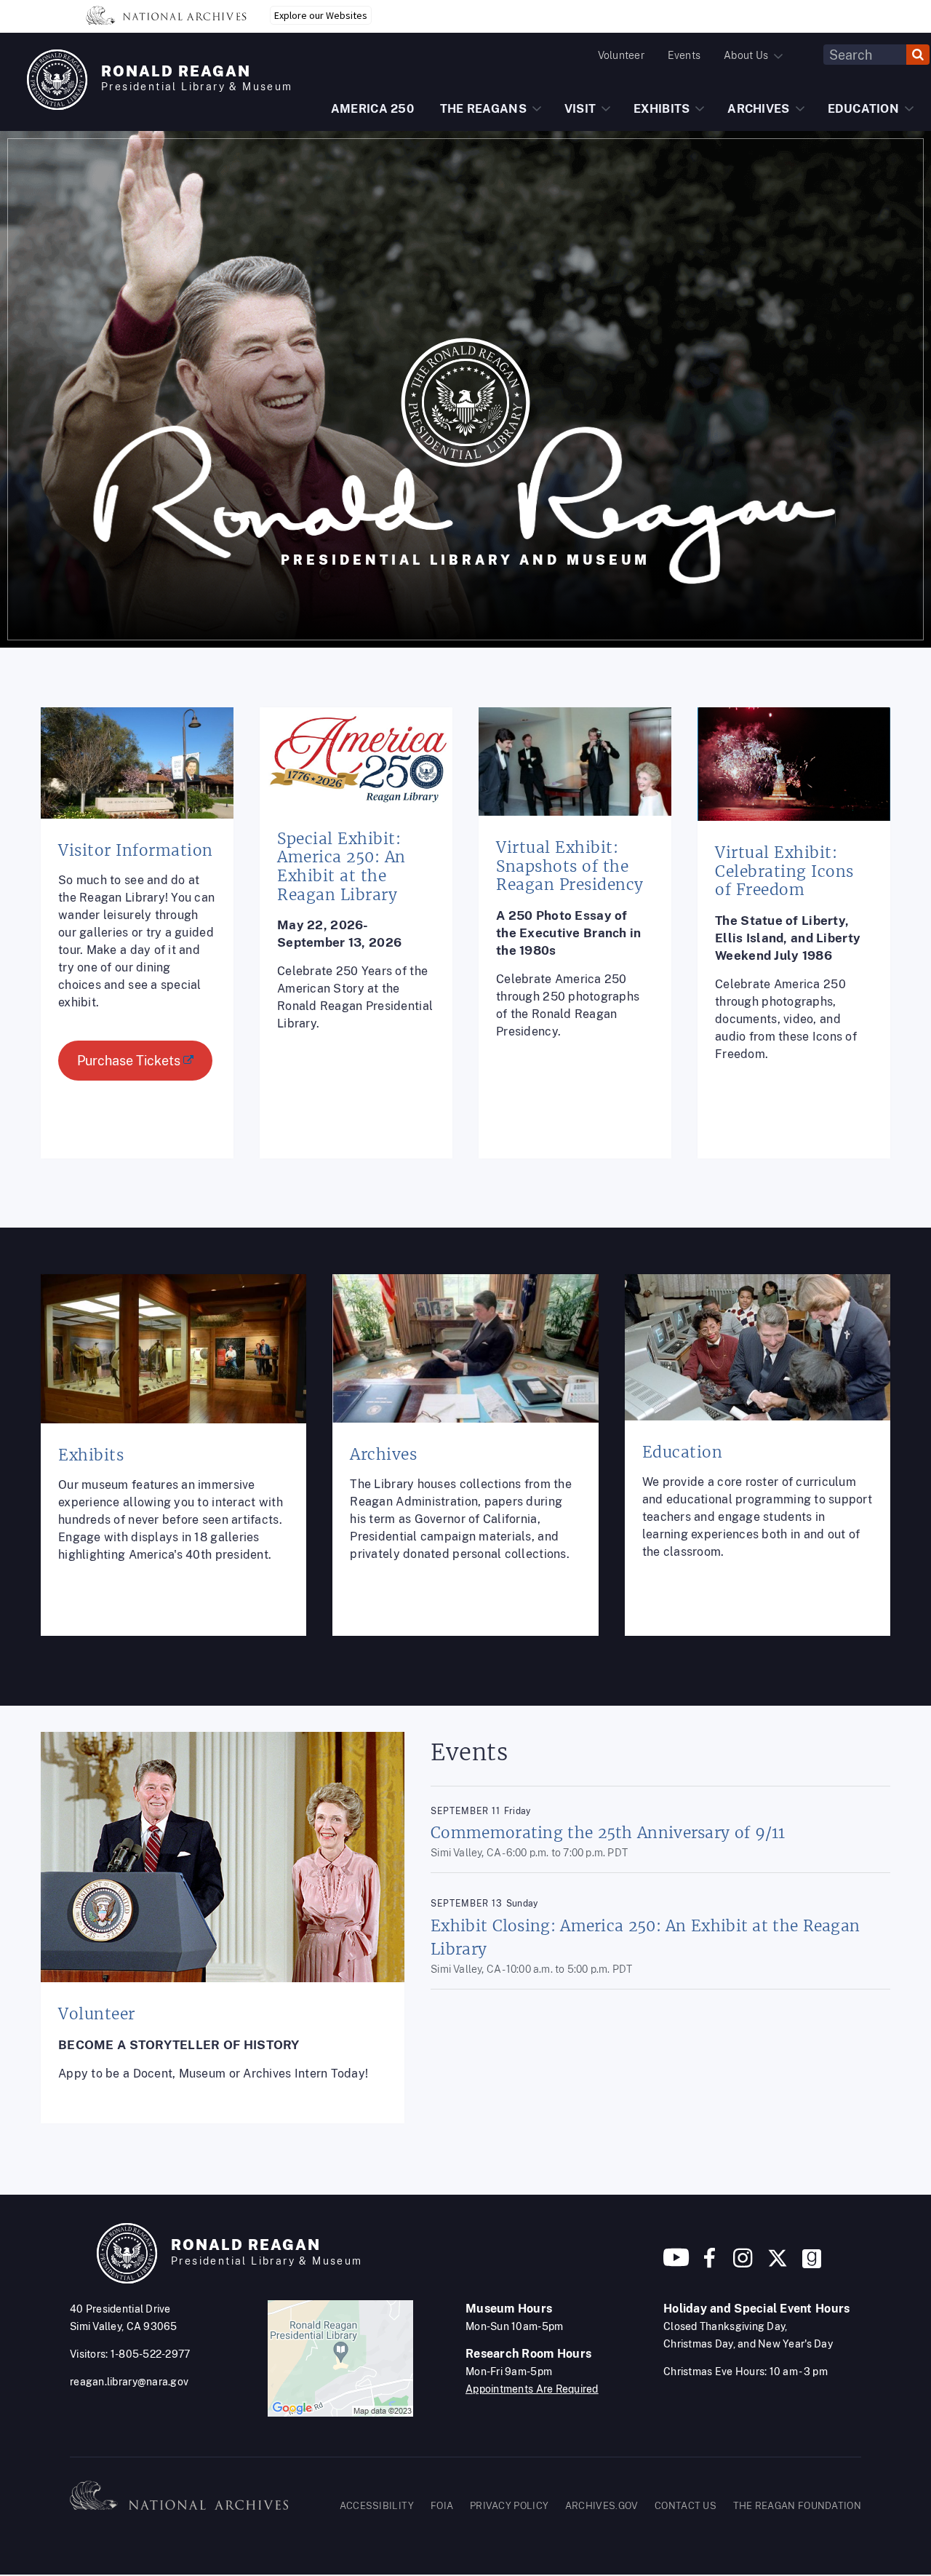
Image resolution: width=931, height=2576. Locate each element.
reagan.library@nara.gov (129, 2382)
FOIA (442, 2506)
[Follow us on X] (778, 2263)
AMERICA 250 (372, 109)
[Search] (918, 55)
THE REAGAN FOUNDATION (797, 2506)
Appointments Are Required (532, 2389)
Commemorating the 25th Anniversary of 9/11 (608, 1833)
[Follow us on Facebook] (710, 2263)
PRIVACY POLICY (509, 2506)
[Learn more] (137, 944)
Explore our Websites (321, 15)
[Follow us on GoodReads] (812, 2263)
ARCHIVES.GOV (602, 2506)
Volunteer (621, 55)
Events (684, 55)
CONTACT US (686, 2506)
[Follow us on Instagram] (741, 2263)
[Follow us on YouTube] (676, 2263)
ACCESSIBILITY (377, 2506)
